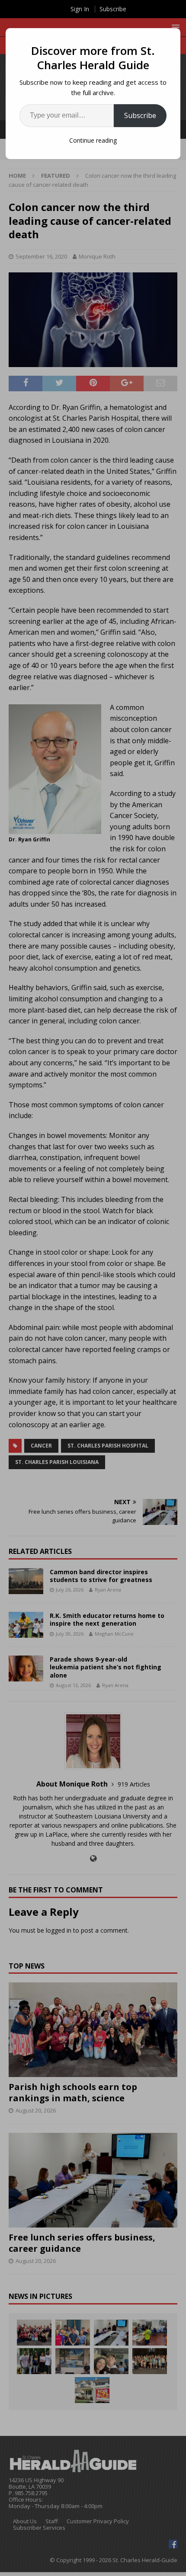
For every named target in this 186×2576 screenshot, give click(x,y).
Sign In (80, 9)
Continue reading (93, 140)
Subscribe (140, 115)
